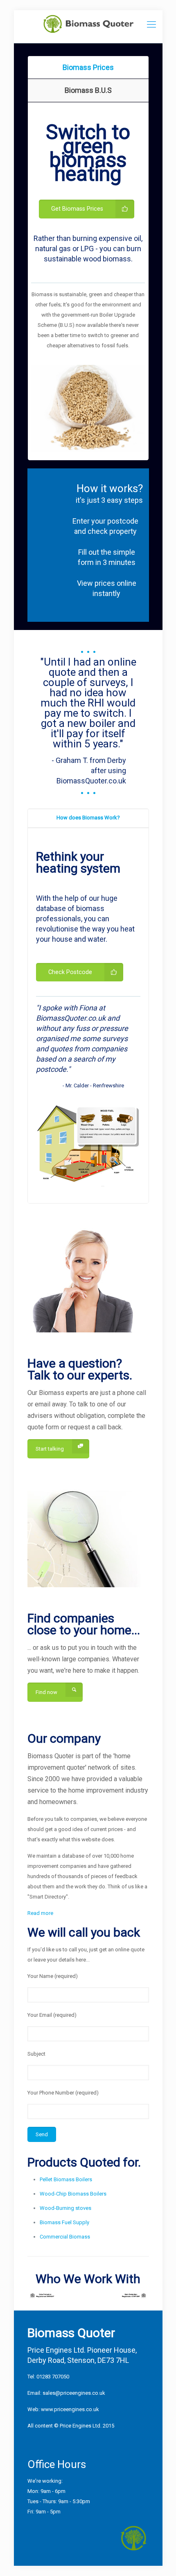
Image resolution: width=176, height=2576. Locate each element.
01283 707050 (53, 2377)
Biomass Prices (88, 67)
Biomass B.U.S (88, 90)
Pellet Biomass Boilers (66, 2179)
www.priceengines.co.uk (70, 2409)
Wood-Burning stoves (65, 2208)
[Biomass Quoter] (88, 27)
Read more (40, 1913)
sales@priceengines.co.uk (74, 2393)
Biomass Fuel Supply (64, 2222)
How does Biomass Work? (88, 818)
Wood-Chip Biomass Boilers (73, 2194)
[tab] (88, 67)
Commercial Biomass (65, 2237)
